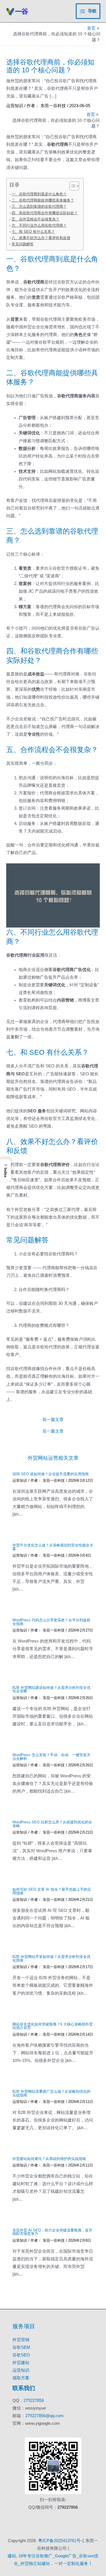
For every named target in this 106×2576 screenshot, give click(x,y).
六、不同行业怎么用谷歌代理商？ (39, 225)
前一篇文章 (53, 1420)
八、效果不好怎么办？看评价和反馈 (41, 238)
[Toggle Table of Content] (71, 186)
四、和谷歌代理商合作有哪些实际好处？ (45, 213)
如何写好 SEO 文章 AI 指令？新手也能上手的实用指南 (52, 1891)
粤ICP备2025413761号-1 (61, 2541)
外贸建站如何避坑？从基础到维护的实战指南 (49, 2159)
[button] (5, 1170)
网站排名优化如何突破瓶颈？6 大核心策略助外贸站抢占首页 (53, 2026)
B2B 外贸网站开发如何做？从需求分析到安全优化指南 (51, 1958)
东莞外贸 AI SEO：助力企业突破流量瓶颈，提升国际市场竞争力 (52, 2232)
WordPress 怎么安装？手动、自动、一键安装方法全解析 (51, 1757)
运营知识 (15, 106)
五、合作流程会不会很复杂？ (35, 219)
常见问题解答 (23, 244)
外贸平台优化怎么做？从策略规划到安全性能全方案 (53, 1547)
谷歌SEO (21, 2355)
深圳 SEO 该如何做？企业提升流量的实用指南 (51, 1474)
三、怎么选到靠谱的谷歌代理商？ (39, 206)
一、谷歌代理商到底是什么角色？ (39, 194)
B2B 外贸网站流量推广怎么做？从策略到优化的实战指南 (51, 2093)
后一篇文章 (53, 1431)
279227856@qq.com (44, 2416)
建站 (12, 2556)
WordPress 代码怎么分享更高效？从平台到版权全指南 (51, 1622)
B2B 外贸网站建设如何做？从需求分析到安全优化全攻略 (51, 1689)
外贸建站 (21, 2363)
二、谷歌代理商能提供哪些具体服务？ (43, 200)
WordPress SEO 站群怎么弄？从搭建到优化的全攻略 (52, 1824)
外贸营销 (21, 2340)
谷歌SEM (21, 2347)
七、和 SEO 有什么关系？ (33, 232)
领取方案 (21, 2378)
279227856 (34, 2400)
